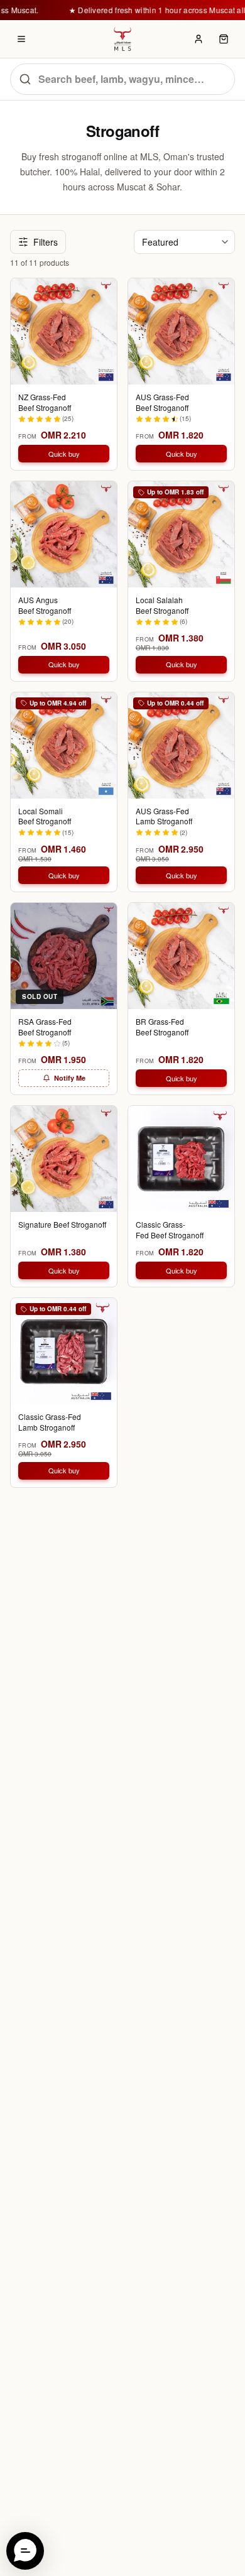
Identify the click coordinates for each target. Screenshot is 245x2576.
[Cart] (224, 39)
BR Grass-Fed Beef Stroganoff (162, 1027)
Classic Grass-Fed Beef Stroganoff (170, 1230)
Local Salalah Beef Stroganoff (162, 605)
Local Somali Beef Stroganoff (45, 816)
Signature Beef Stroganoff (62, 1225)
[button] (25, 2551)
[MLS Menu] (21, 39)
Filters (46, 242)
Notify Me (70, 1078)
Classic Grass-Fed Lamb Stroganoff (50, 1422)
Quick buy (64, 454)
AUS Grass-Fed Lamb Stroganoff (164, 816)
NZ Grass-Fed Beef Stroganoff (45, 402)
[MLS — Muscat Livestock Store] (122, 39)
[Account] (199, 39)
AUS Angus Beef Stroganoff (45, 605)
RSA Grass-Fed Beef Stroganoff (45, 1027)
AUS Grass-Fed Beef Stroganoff (162, 402)
